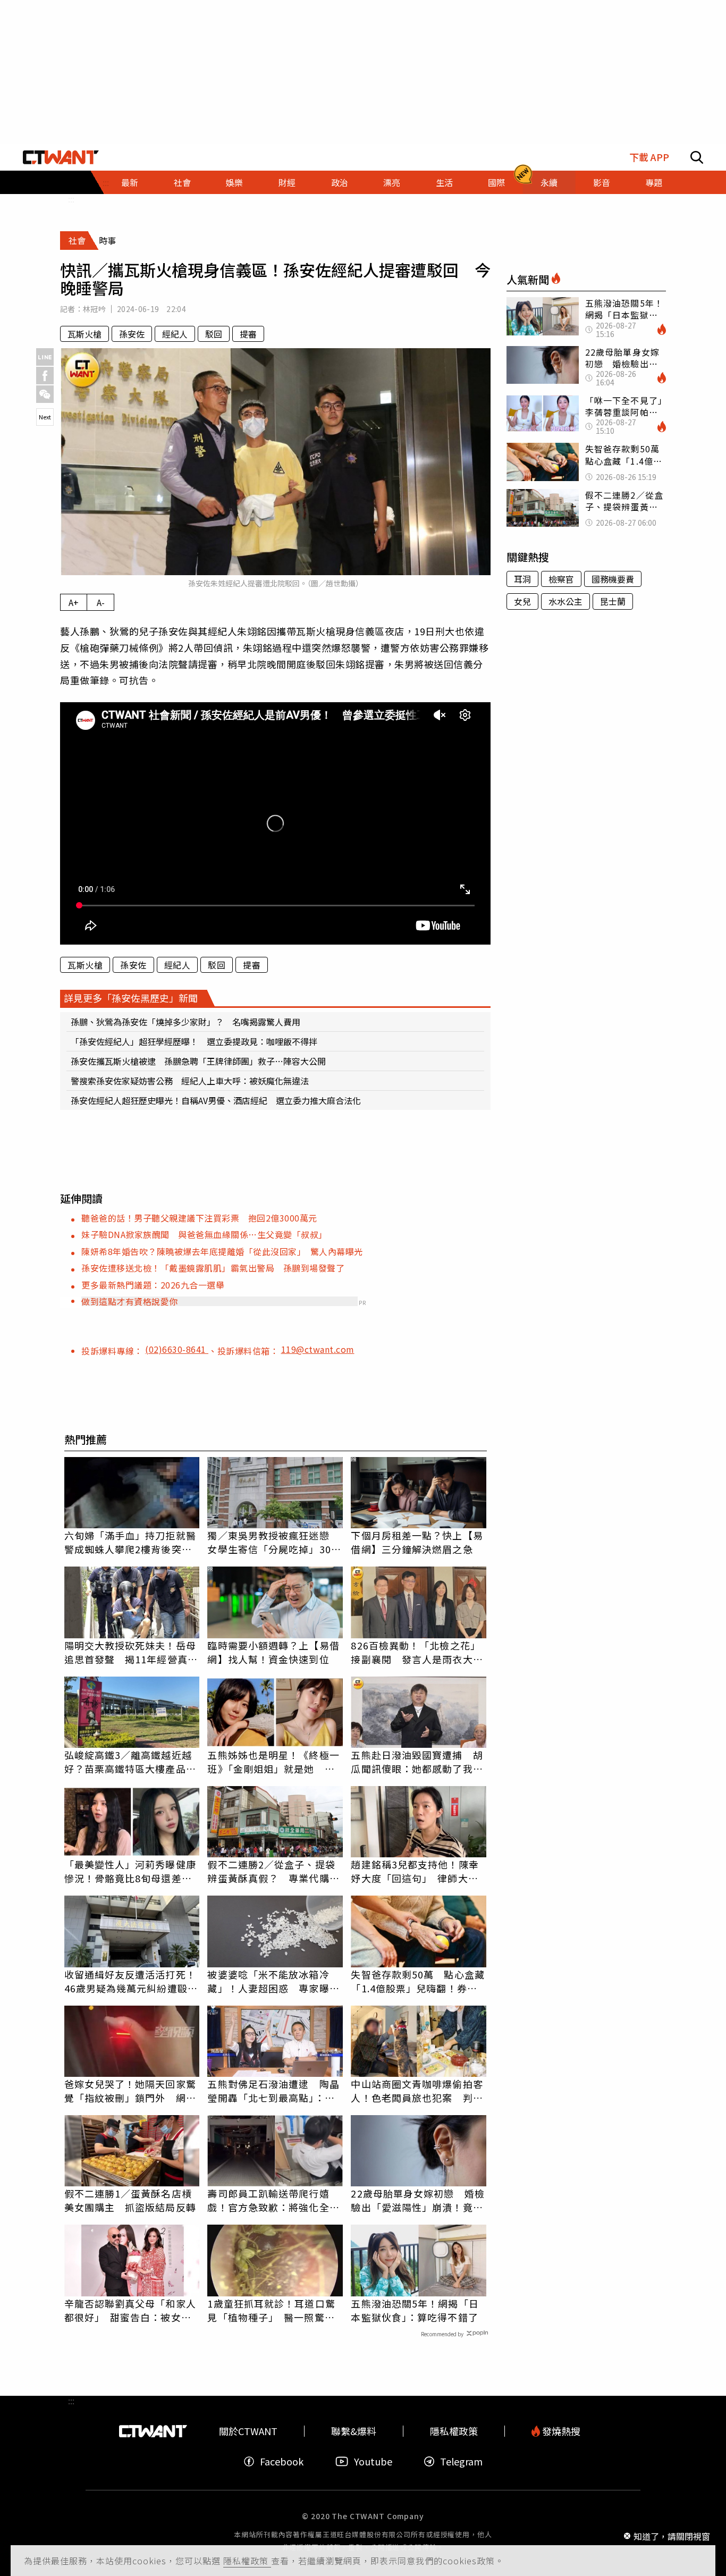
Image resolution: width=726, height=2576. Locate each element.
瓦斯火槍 (85, 334)
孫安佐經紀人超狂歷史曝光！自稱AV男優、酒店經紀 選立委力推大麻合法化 (216, 1100)
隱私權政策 (247, 2561)
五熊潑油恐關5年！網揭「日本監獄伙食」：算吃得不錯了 (415, 2310)
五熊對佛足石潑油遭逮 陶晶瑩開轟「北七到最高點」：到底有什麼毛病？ (273, 2091)
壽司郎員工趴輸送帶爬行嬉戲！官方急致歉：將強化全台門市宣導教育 (273, 2200)
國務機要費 (613, 579)
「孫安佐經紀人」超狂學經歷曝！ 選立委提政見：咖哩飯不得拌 (194, 1041)
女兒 (522, 601)
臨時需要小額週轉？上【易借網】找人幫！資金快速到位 (273, 1652)
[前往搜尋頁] (697, 157)
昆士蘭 (613, 601)
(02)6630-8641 (177, 1349)
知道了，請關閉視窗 (672, 2536)
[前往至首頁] (61, 157)
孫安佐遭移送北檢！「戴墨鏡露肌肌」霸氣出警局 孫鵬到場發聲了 (213, 1268)
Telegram (461, 2461)
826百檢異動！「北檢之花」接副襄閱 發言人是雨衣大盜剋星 (417, 1652)
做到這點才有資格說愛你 (130, 1301)
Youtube (373, 2461)
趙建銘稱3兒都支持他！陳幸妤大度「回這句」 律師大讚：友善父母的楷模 (415, 1871)
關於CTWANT (248, 2431)
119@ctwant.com (318, 1349)
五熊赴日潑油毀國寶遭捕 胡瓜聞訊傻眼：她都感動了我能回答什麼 (417, 1762)
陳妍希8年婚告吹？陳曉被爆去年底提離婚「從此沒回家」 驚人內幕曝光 (222, 1251)
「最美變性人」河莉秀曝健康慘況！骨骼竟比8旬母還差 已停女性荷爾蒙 (130, 1871)
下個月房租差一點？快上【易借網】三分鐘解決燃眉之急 (417, 1542)
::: (71, 199)
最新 (130, 182)
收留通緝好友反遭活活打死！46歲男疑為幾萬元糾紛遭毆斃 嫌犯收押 (132, 1981)
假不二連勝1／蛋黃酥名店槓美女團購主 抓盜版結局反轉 (130, 2200)
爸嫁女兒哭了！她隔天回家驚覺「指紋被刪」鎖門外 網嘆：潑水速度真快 (130, 2091)
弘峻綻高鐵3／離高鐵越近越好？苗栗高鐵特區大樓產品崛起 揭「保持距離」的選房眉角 (130, 1762)
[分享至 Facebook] (45, 376)
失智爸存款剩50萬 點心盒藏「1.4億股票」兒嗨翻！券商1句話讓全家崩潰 (417, 1981)
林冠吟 (94, 309)
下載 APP (649, 157)
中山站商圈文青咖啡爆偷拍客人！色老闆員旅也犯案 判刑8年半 (417, 2091)
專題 (654, 182)
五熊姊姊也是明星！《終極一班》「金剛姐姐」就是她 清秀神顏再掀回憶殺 (273, 1762)
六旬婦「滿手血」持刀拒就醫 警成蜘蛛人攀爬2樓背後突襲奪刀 (132, 1542)
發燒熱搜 (560, 2431)
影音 (602, 182)
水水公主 (565, 601)
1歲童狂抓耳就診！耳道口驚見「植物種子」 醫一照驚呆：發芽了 (271, 2310)
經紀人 (175, 334)
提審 (248, 334)
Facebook (282, 2461)
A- (101, 602)
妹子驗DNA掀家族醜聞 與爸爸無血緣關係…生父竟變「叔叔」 (206, 1234)
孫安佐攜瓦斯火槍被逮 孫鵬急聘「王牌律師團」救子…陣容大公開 (198, 1061)
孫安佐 (132, 334)
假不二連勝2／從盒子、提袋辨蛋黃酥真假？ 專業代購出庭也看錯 (273, 1871)
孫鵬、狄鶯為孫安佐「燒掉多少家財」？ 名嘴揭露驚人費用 (185, 1022)
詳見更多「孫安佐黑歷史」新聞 (131, 998)
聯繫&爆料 (354, 2431)
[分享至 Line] (45, 357)
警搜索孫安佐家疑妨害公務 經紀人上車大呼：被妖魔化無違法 (190, 1081)
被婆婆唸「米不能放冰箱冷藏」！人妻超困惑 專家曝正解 (273, 1981)
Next (45, 417)
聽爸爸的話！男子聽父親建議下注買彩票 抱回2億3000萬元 (199, 1218)
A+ (74, 602)
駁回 (214, 334)
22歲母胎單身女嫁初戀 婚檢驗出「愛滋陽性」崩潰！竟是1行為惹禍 (417, 2200)
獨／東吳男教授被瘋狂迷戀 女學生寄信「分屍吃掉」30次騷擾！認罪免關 (274, 1542)
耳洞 (522, 579)
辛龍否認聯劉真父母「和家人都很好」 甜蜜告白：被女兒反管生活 (130, 2310)
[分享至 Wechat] (45, 394)
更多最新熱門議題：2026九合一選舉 (153, 1285)
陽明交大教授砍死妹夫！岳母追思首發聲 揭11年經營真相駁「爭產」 (131, 1652)
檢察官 (561, 579)
